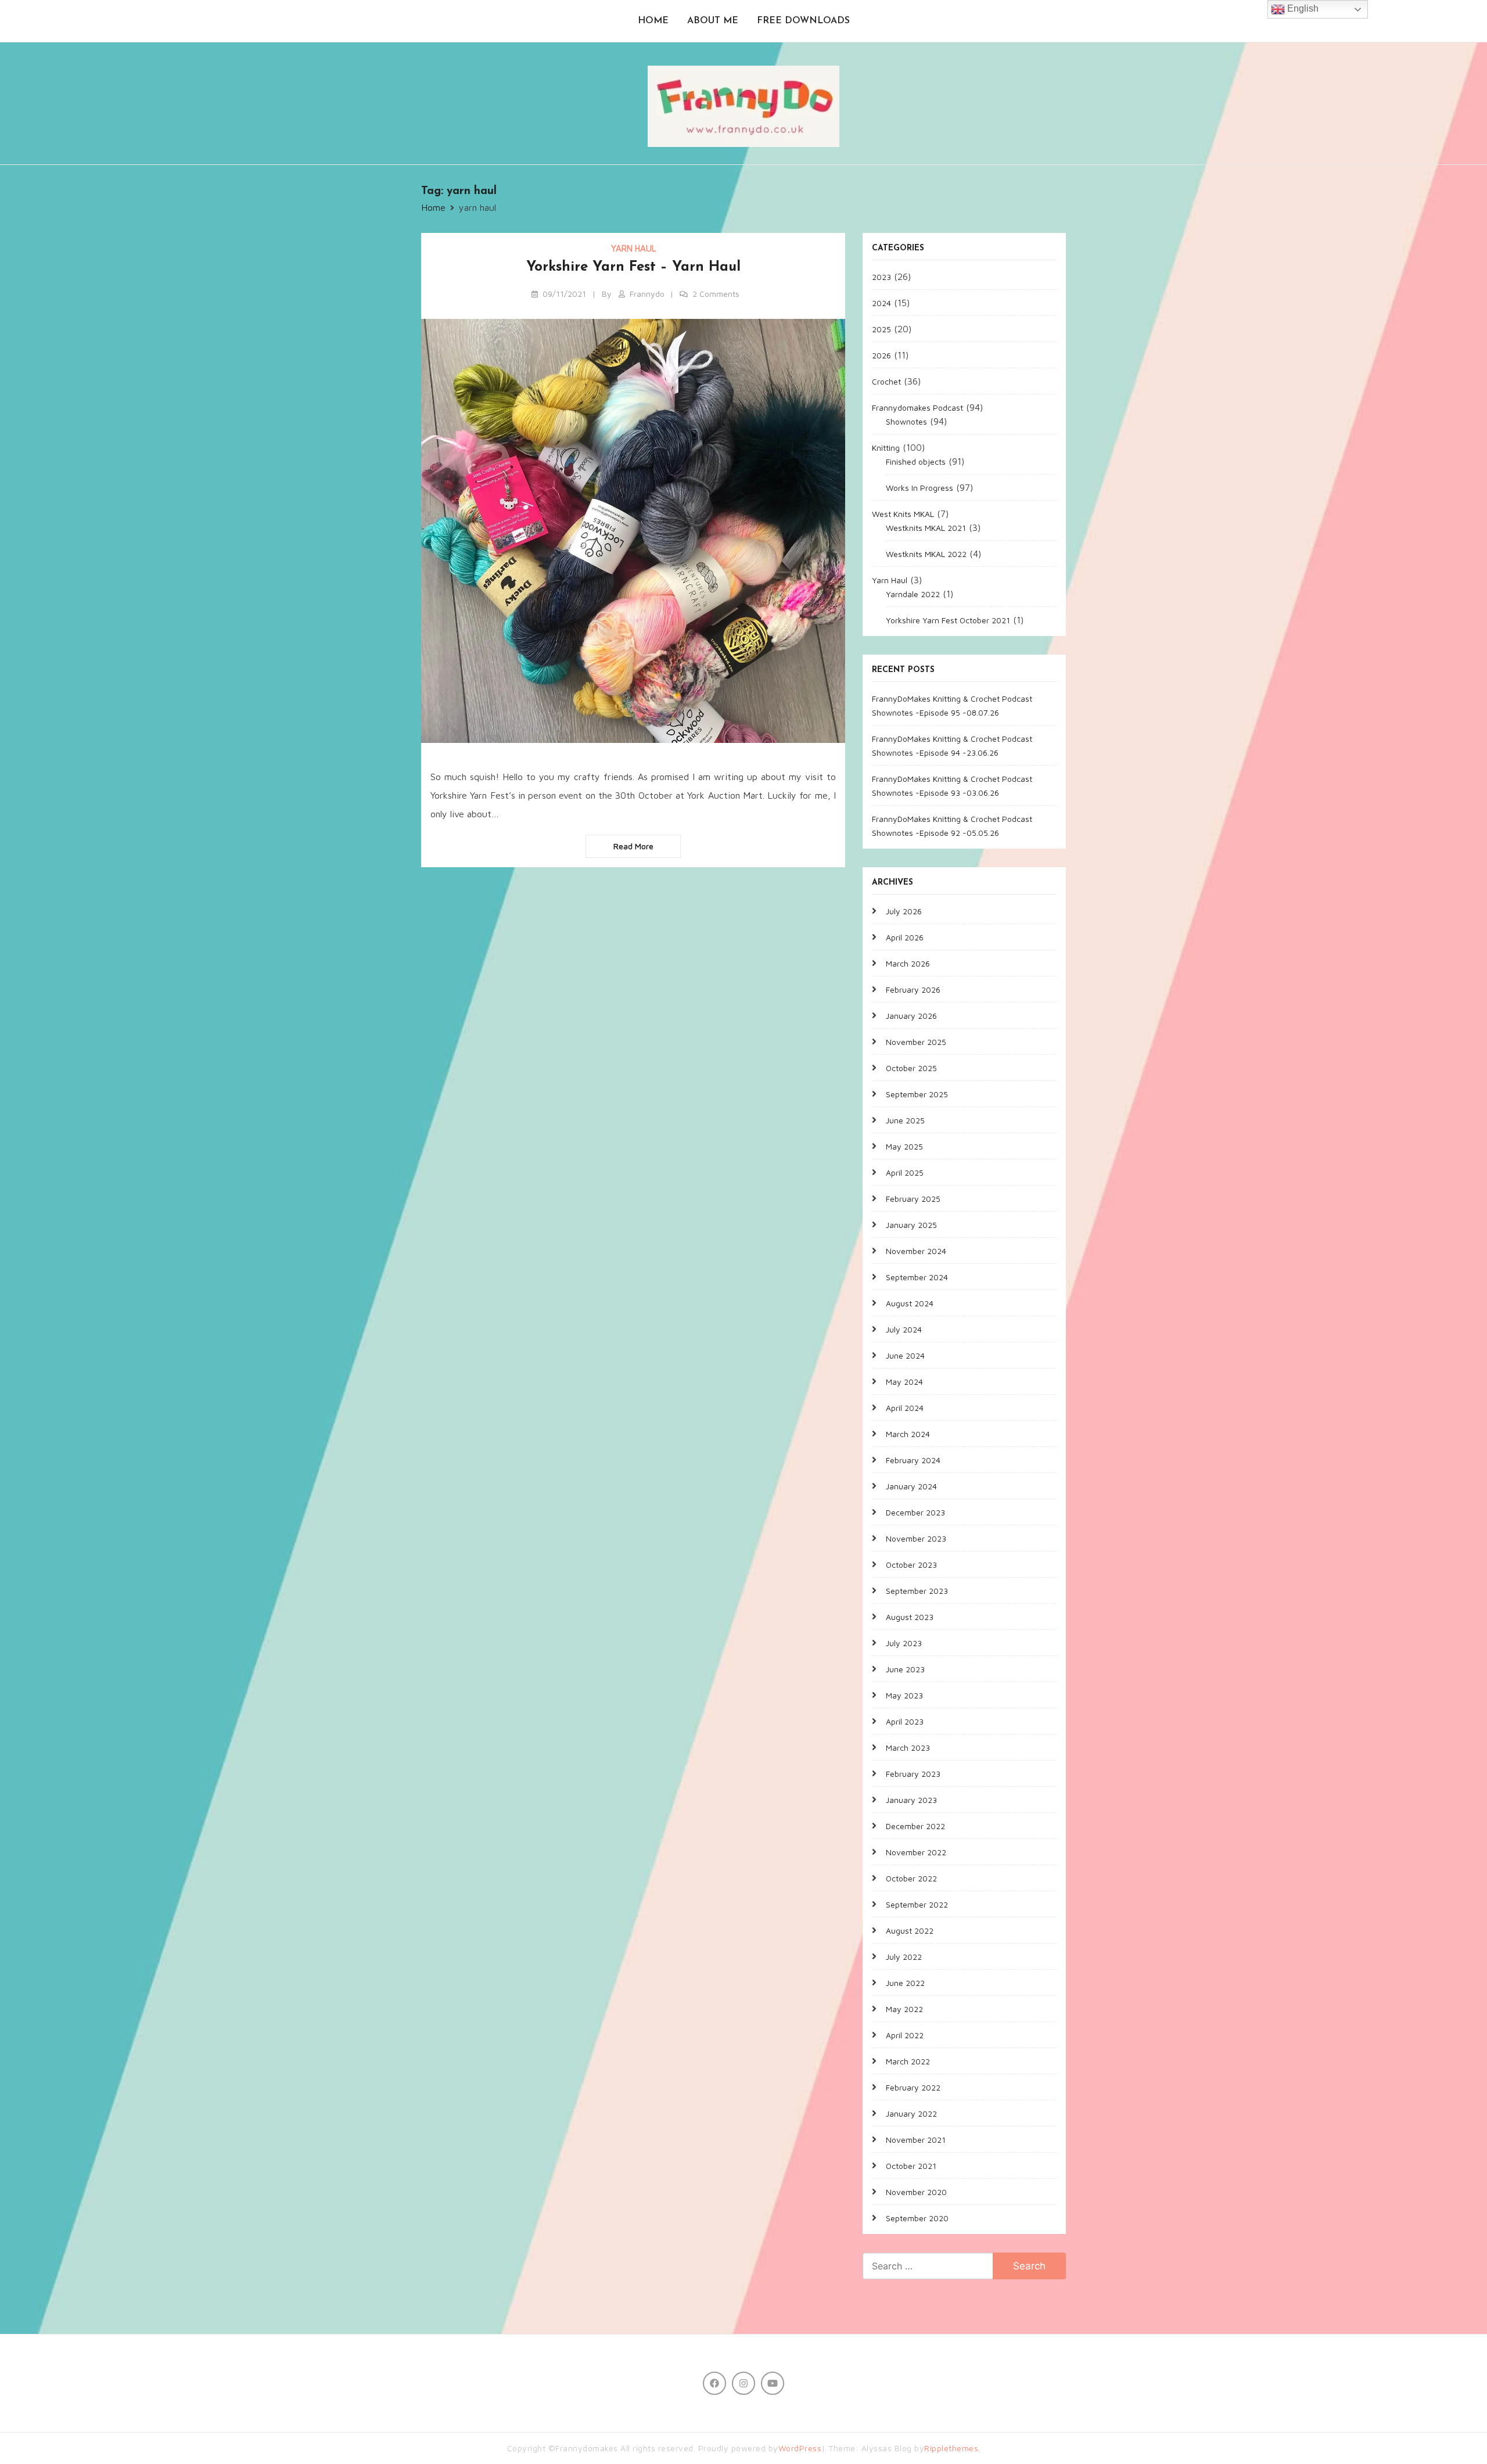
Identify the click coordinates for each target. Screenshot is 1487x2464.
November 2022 (916, 1852)
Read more (633, 846)
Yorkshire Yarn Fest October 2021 (948, 620)
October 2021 (911, 2166)
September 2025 (917, 1094)
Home (653, 21)
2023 (881, 277)
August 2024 (910, 1303)
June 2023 (905, 1669)
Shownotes (906, 421)
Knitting (886, 448)
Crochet (886, 381)
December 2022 (915, 1826)
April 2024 (905, 1408)
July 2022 (904, 1957)
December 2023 (915, 1512)
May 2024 (904, 1382)
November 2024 (916, 1251)
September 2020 (917, 2218)
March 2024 (908, 1434)
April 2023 (905, 1721)
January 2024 (911, 1486)
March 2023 (908, 1748)
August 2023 (910, 1617)
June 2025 (905, 1120)
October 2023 (911, 1565)
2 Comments (716, 294)
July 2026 (904, 911)
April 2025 (905, 1172)
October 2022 (911, 1878)
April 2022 (905, 2035)
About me (713, 21)
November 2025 (916, 1042)
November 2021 (916, 2140)
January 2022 (911, 2113)
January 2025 (911, 1225)
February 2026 (913, 989)
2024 (881, 303)
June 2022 (905, 1983)
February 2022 (913, 2087)
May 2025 (904, 1146)
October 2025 (911, 1068)
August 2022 (910, 1930)
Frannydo (647, 294)
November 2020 (916, 2192)
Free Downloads (803, 21)
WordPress (800, 2448)
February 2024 (913, 1460)
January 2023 (911, 1800)
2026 (881, 355)
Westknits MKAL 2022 (926, 554)
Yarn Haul (633, 248)
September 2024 (917, 1277)
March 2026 (908, 963)
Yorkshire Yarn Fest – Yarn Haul (633, 267)
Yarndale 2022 (913, 594)
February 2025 (913, 1199)
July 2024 (904, 1329)
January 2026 (911, 1016)
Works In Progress (920, 488)
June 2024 (905, 1355)
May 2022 (904, 2009)
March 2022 (908, 2061)
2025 (881, 329)
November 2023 (916, 1538)
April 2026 (905, 937)
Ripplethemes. (952, 2448)
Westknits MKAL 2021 (926, 528)
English (1302, 8)
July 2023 (904, 1643)
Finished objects (916, 461)
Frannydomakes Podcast (917, 407)
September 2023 (917, 1591)
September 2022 (917, 1904)
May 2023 (904, 1695)
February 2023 (913, 1774)
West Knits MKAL (903, 514)
